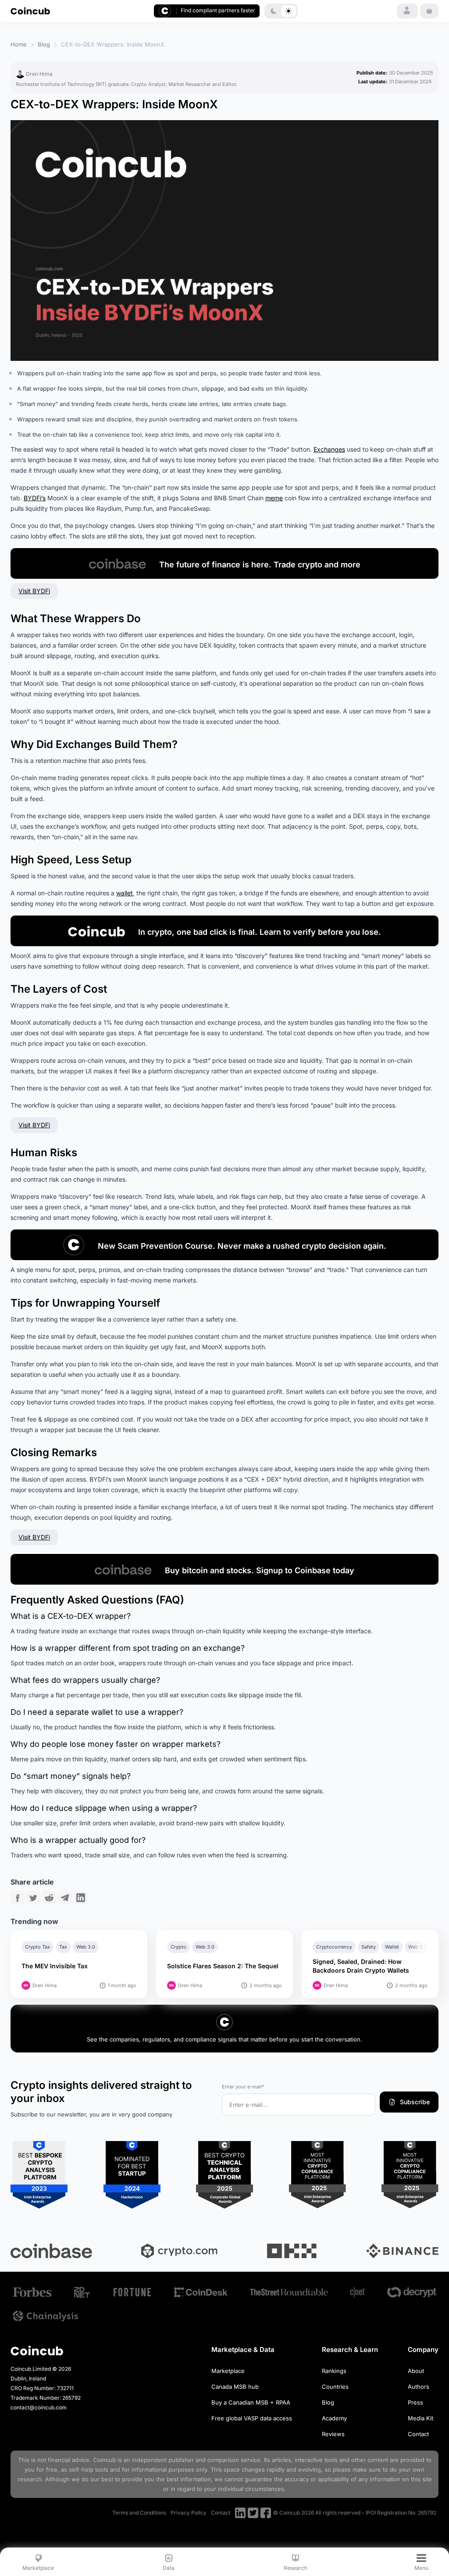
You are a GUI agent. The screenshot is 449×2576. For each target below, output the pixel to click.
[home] (30, 11)
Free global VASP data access (252, 2418)
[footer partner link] (32, 2292)
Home (19, 44)
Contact (418, 2434)
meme (274, 498)
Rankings (334, 2371)
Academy (334, 2418)
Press (415, 2402)
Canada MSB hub (235, 2387)
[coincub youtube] (240, 2513)
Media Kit (420, 2418)
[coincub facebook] (266, 2513)
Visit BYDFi (34, 591)
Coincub (104, 2460)
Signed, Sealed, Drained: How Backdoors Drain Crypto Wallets (361, 1966)
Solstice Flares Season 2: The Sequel (224, 1966)
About (416, 2371)
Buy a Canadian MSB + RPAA (251, 2402)
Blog (44, 44)
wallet (125, 893)
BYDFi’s (35, 498)
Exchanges (329, 449)
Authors (419, 2387)
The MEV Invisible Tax (55, 1966)
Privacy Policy (189, 2513)
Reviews (333, 2434)
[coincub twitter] (253, 2513)
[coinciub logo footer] (37, 2350)
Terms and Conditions (139, 2513)
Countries (335, 2387)
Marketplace (228, 2371)
